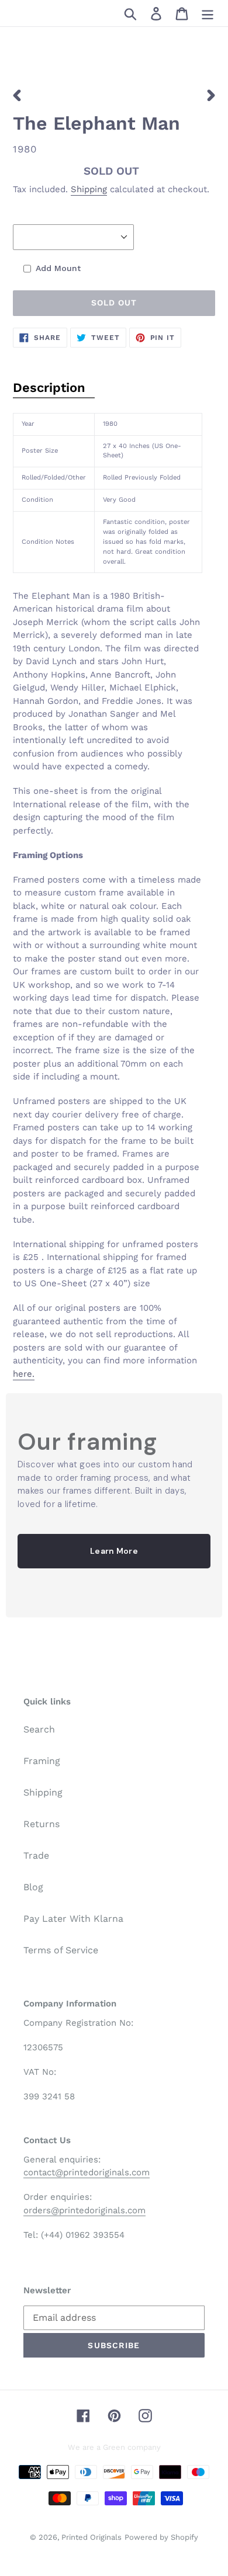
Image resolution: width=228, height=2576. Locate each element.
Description (49, 388)
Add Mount (58, 268)
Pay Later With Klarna (73, 1919)
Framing (42, 1761)
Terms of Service (61, 1950)
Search (39, 1729)
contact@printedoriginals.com (87, 2172)
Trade (36, 1855)
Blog (33, 1887)
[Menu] (208, 13)
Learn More (114, 1551)
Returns (42, 1824)
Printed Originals (91, 2537)
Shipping (89, 189)
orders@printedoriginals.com (84, 2210)
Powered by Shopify (161, 2537)
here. (24, 1374)
